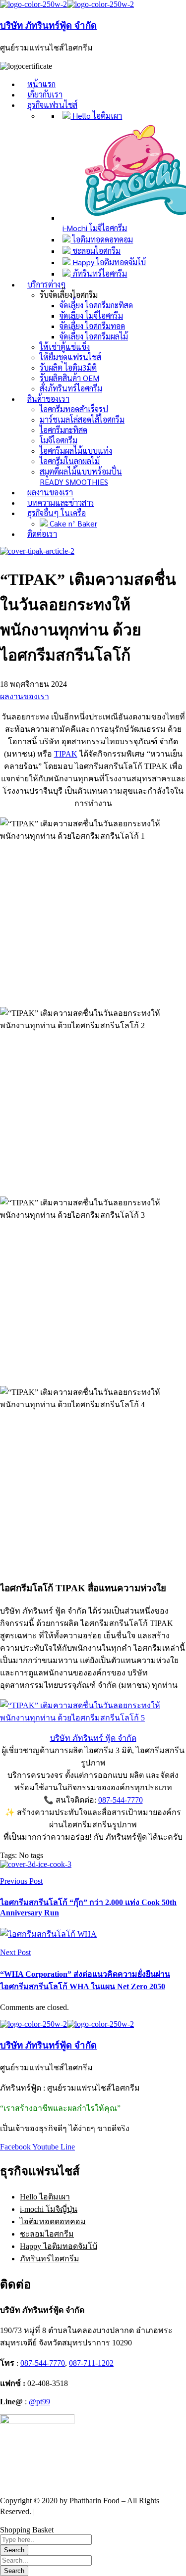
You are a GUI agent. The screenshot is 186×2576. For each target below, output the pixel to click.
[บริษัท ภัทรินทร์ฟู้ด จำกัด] (33, 4)
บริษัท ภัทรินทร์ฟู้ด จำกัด (48, 25)
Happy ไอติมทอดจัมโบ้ (59, 2246)
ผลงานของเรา (25, 696)
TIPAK (66, 754)
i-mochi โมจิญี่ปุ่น (49, 2209)
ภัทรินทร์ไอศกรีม (50, 2259)
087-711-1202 (91, 2363)
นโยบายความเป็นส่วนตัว (79, 2511)
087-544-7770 (121, 1800)
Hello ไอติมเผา (45, 2197)
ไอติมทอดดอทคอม (53, 2221)
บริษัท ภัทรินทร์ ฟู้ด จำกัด (93, 1738)
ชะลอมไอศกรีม (47, 2234)
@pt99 (39, 2402)
